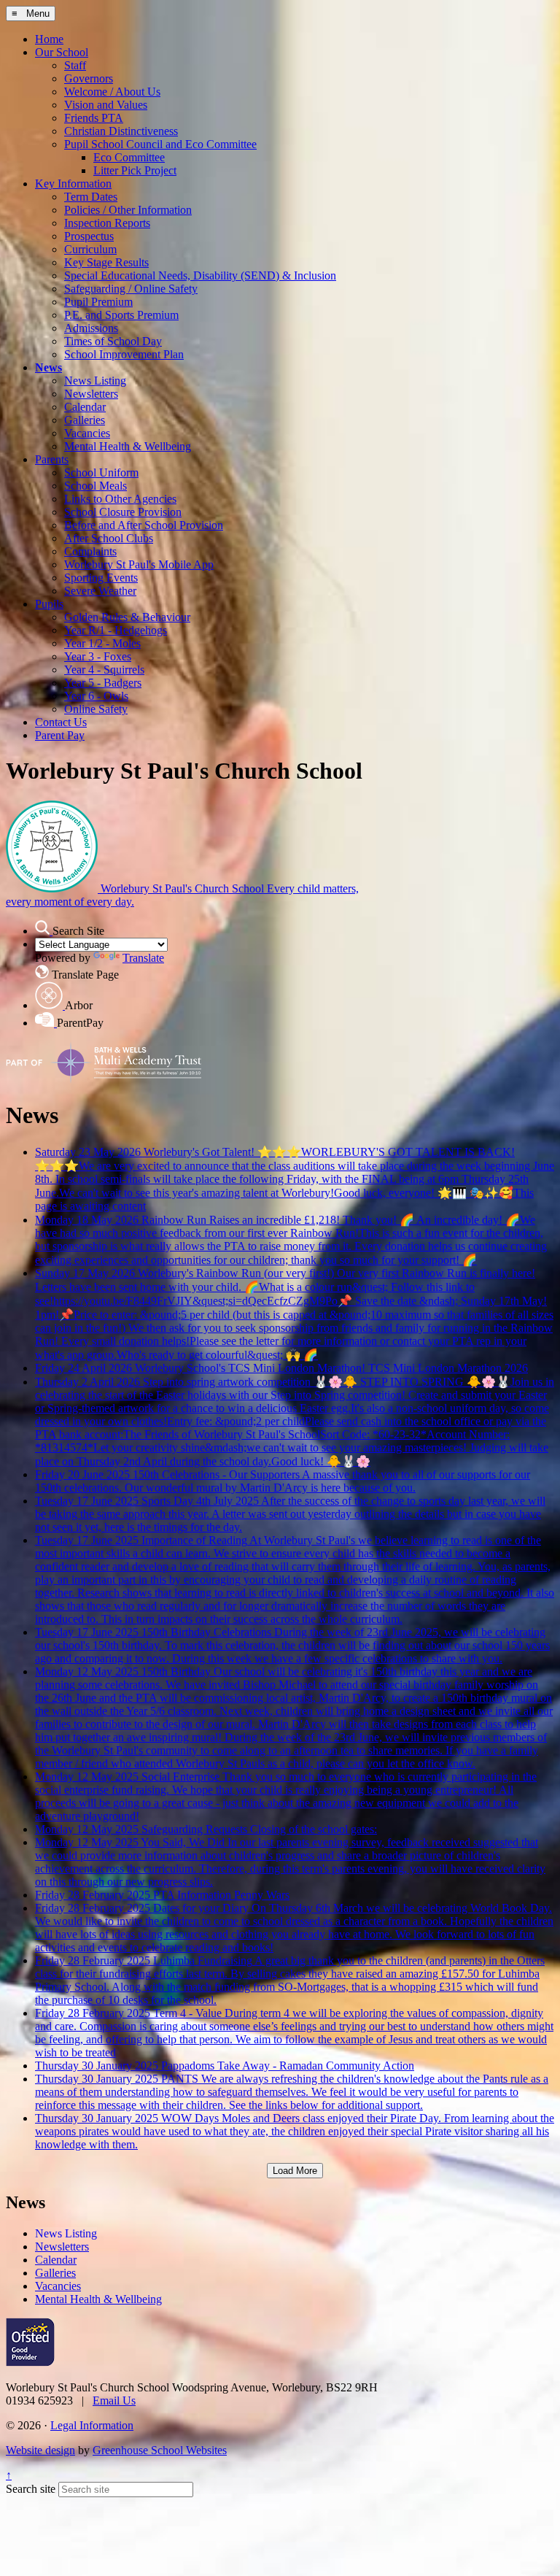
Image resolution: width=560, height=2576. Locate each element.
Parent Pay (60, 735)
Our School (62, 52)
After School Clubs (109, 538)
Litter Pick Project (135, 170)
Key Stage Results (106, 262)
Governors (89, 78)
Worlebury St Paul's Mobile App (139, 564)
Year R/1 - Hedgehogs (116, 630)
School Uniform (101, 473)
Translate (143, 958)
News (48, 367)
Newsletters (91, 394)
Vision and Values (106, 105)
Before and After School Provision (144, 525)
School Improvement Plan (124, 354)
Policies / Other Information (128, 210)
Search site (31, 2489)
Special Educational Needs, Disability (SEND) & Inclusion (200, 275)
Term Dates (91, 197)
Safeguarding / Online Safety (131, 289)
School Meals (96, 486)
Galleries (85, 420)
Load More (295, 2171)
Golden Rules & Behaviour (127, 617)
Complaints (90, 551)
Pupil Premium (98, 302)
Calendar (85, 407)
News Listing (95, 381)
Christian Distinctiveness (121, 131)
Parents (52, 459)
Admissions (91, 328)
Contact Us (61, 722)
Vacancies (87, 433)
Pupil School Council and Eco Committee (160, 144)
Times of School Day (113, 341)
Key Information (73, 184)
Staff (75, 65)
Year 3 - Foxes (98, 656)
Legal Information (92, 2425)
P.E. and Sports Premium (121, 315)
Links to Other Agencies (120, 499)
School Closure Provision (123, 512)
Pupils (49, 604)
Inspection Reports (107, 223)
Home (49, 39)
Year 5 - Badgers (103, 683)
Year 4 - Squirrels (104, 670)
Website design (40, 2450)
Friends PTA (94, 118)
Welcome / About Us (112, 92)
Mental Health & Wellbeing (128, 446)
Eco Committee (129, 157)
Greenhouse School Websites (160, 2450)
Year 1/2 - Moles (102, 643)
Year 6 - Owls (96, 696)
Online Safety (96, 709)
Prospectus (89, 236)
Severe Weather (100, 591)
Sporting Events (101, 578)
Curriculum (90, 249)
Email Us (114, 2400)
